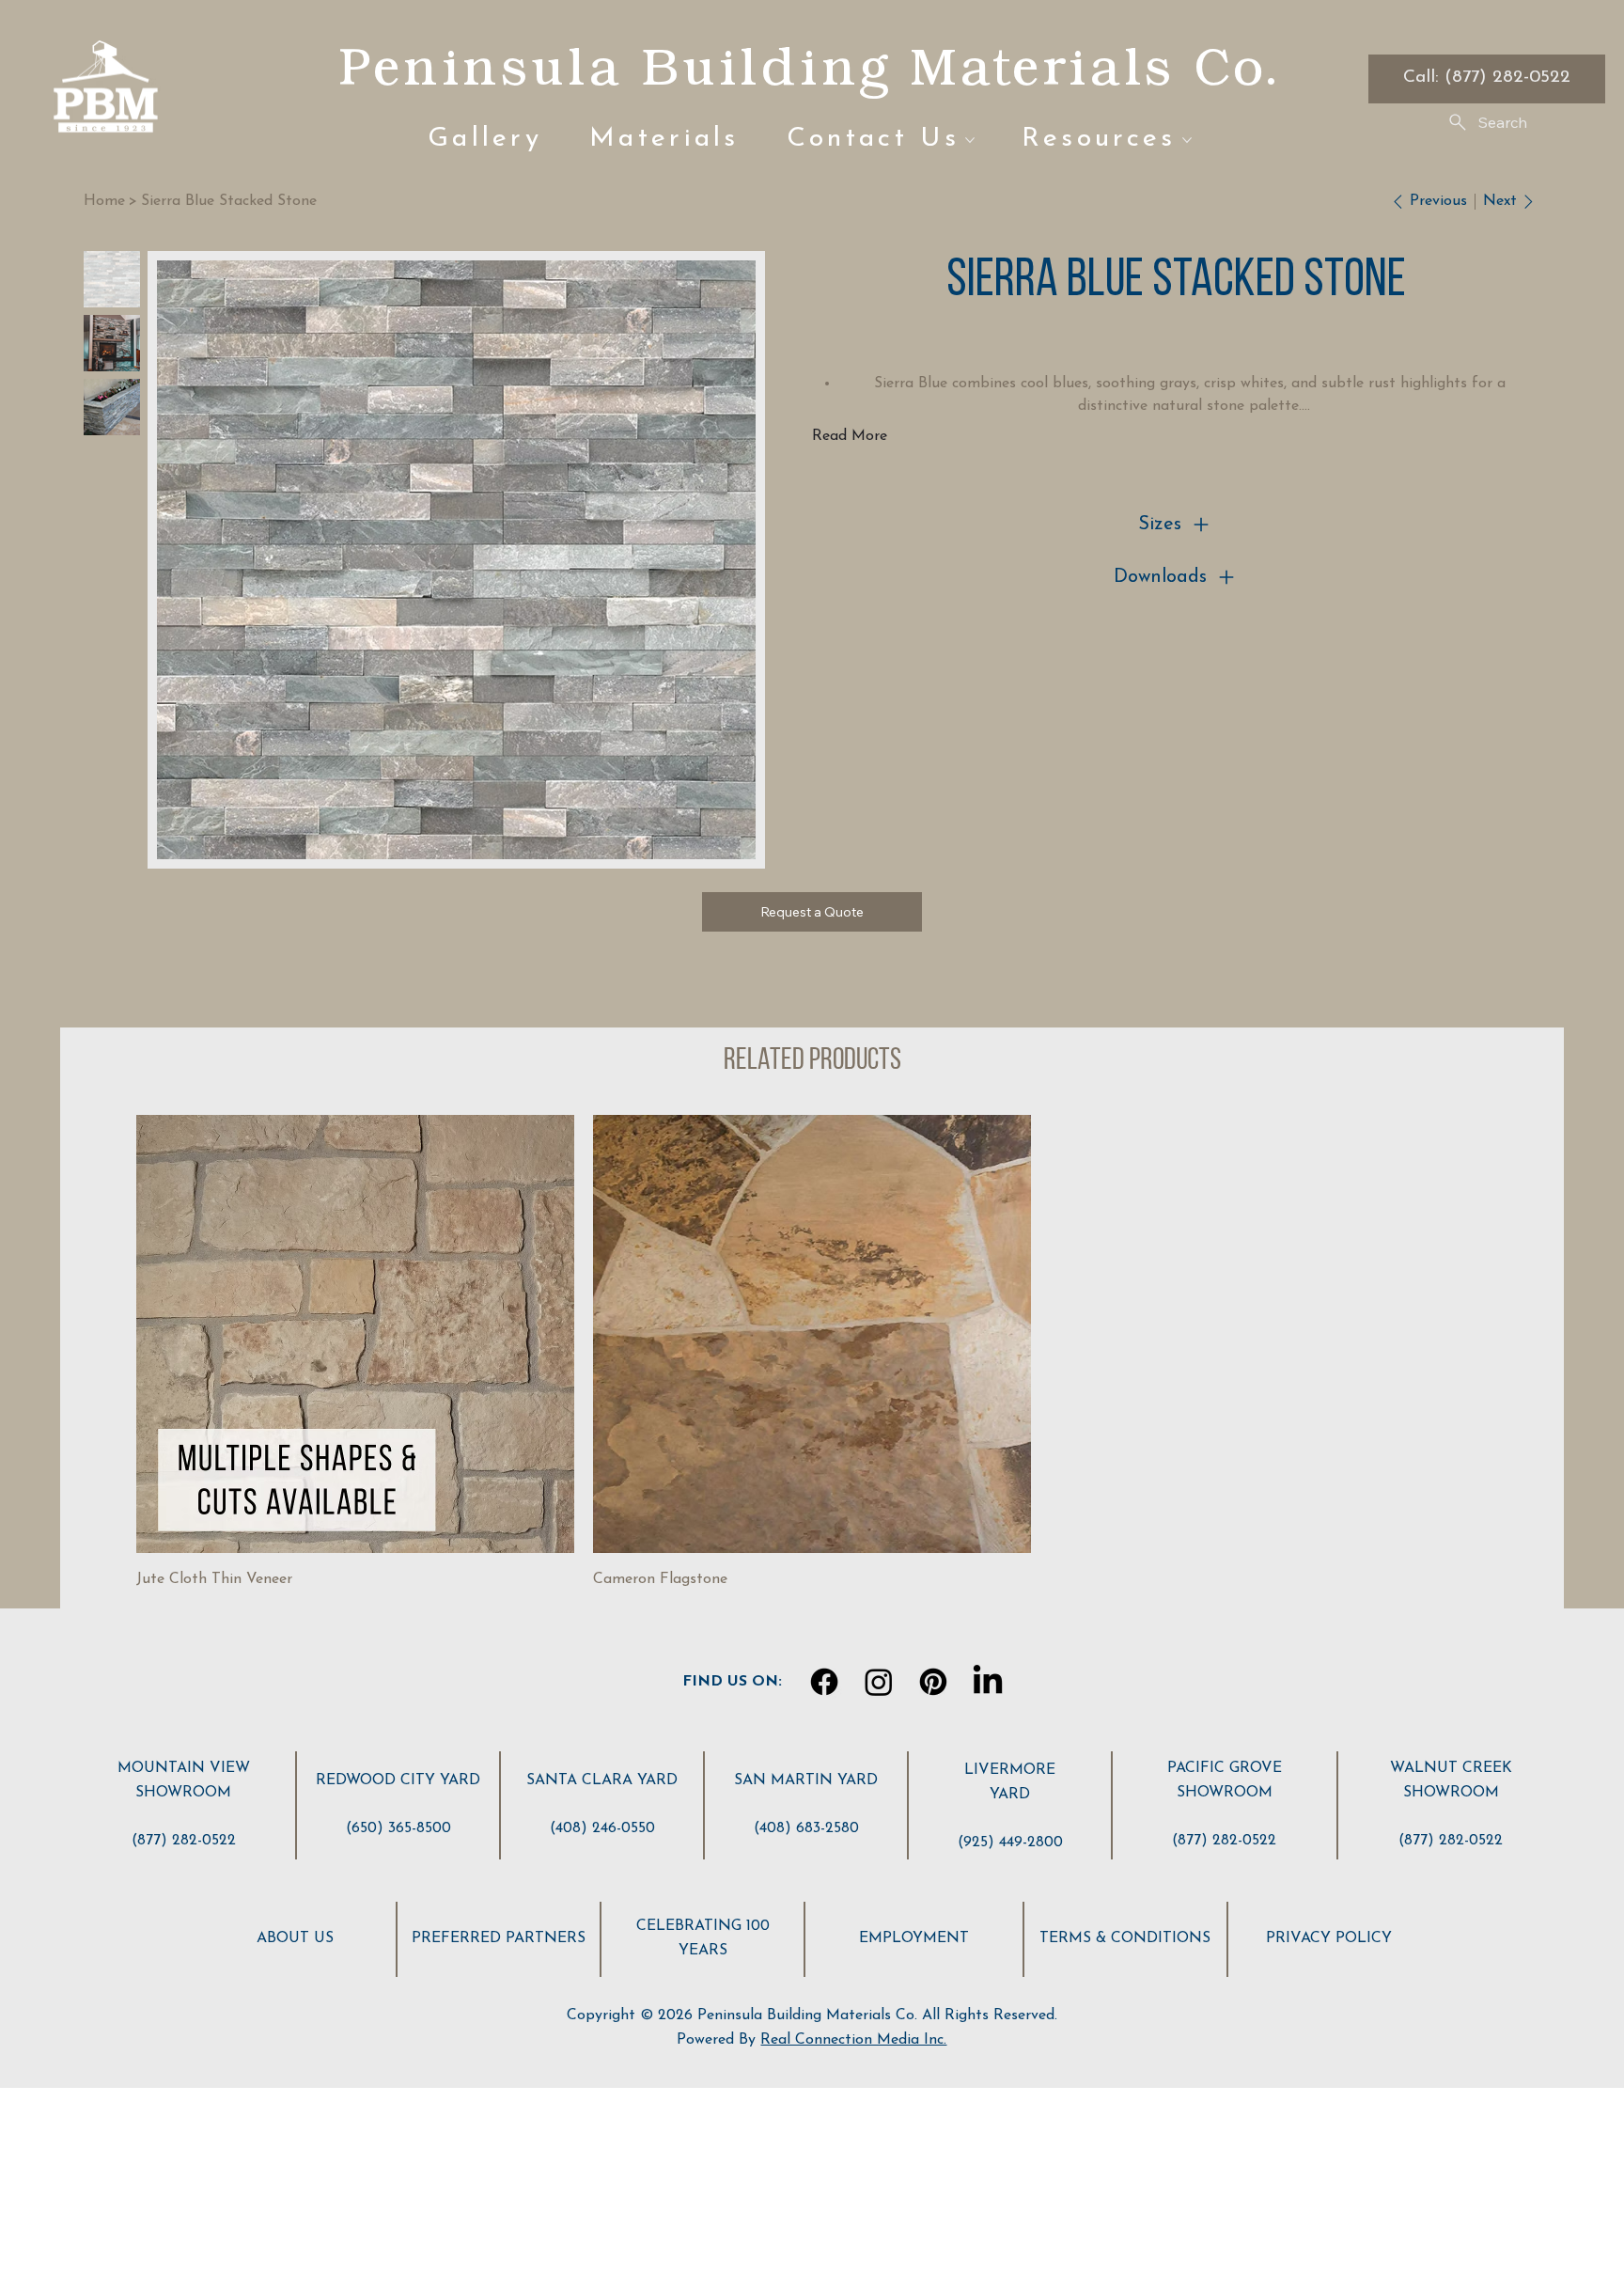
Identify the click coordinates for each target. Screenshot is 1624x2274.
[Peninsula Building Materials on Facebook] (824, 1682)
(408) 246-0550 (602, 1828)
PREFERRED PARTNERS (499, 1938)
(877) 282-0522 (184, 1841)
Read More (850, 436)
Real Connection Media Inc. (853, 2040)
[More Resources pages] (1187, 140)
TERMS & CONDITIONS (1125, 1938)
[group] (812, 1354)
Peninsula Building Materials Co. (809, 66)
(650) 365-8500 (398, 1828)
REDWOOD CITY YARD (398, 1780)
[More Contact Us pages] (970, 140)
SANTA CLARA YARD (602, 1780)
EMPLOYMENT (914, 1938)
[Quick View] (355, 1334)
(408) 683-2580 (806, 1828)
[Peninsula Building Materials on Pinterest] (933, 1682)
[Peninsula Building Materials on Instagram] (879, 1682)
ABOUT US (295, 1938)
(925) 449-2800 (1010, 1843)
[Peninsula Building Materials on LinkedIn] (988, 1682)
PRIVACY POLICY (1329, 1938)
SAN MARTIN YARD (806, 1780)
